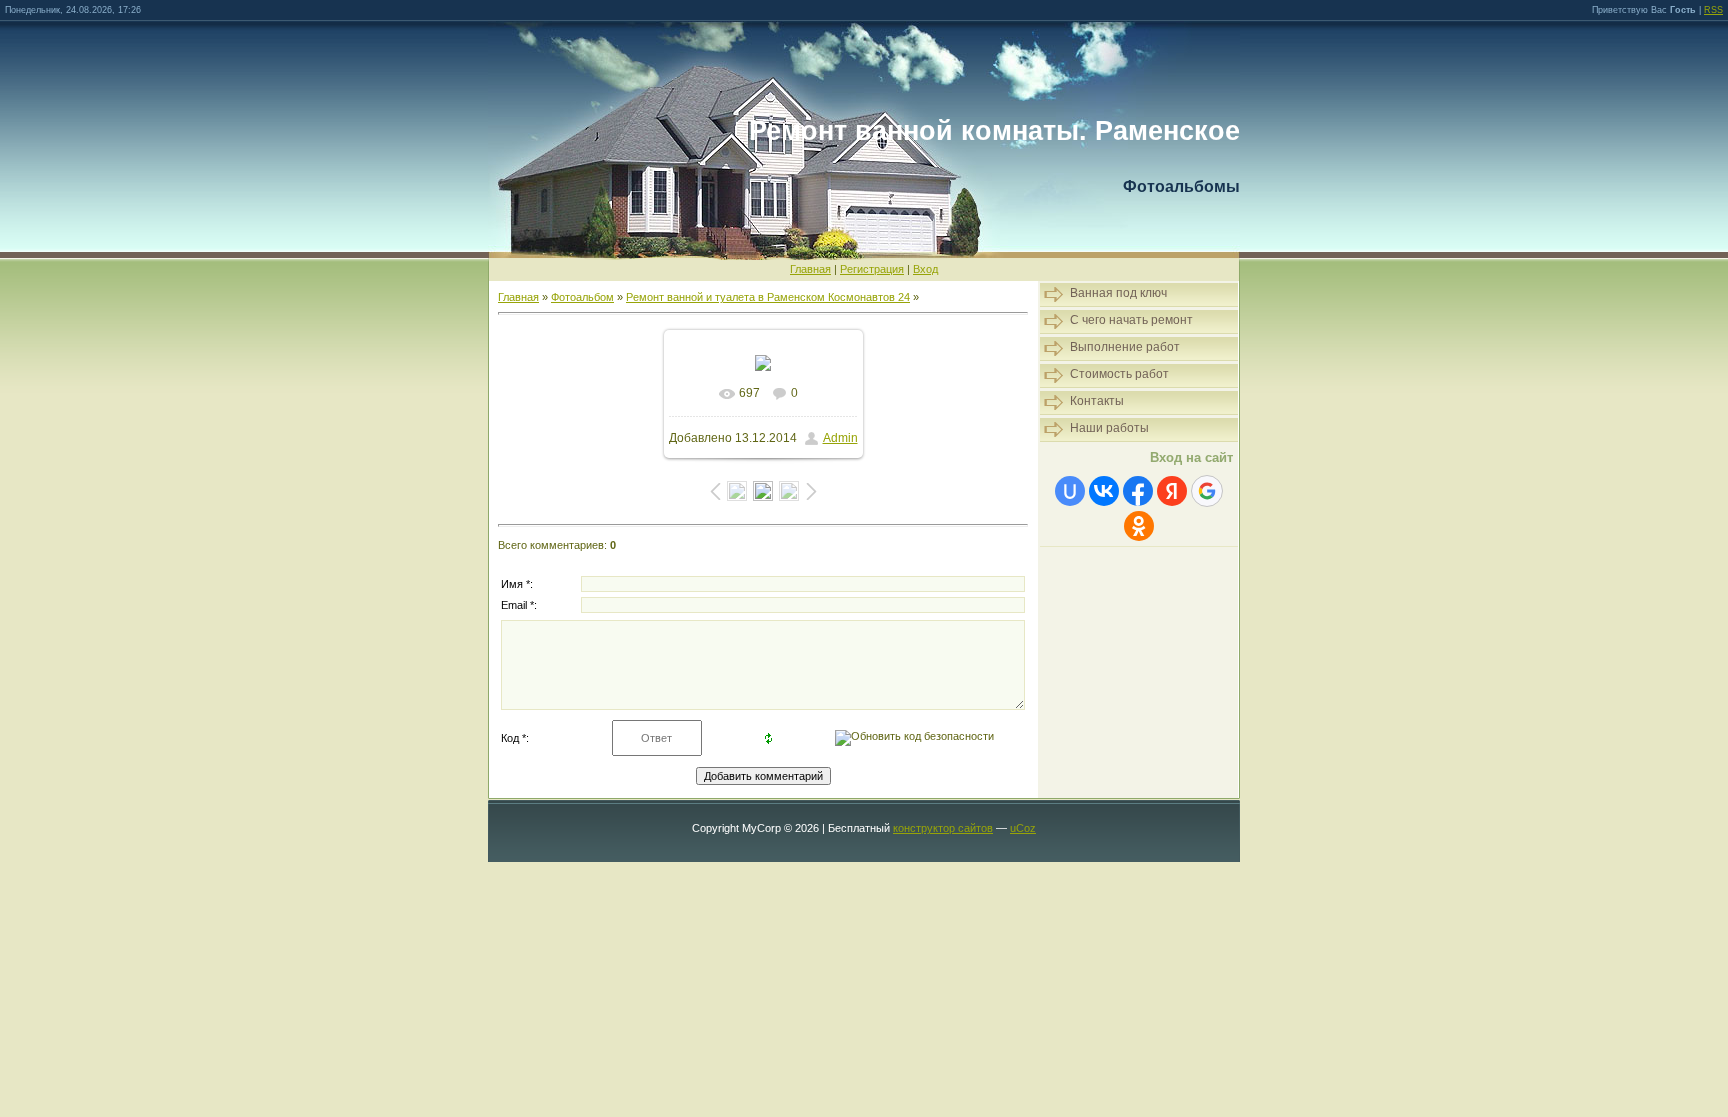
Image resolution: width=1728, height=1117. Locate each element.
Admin (840, 438)
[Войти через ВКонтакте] (1104, 491)
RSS (1713, 10)
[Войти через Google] (1207, 491)
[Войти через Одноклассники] (1139, 526)
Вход (925, 269)
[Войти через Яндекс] (1172, 491)
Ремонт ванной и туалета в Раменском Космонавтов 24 (768, 297)
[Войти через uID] (1070, 491)
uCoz (1023, 828)
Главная (810, 269)
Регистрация (872, 269)
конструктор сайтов (943, 828)
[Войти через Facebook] (1138, 491)
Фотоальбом (582, 297)
